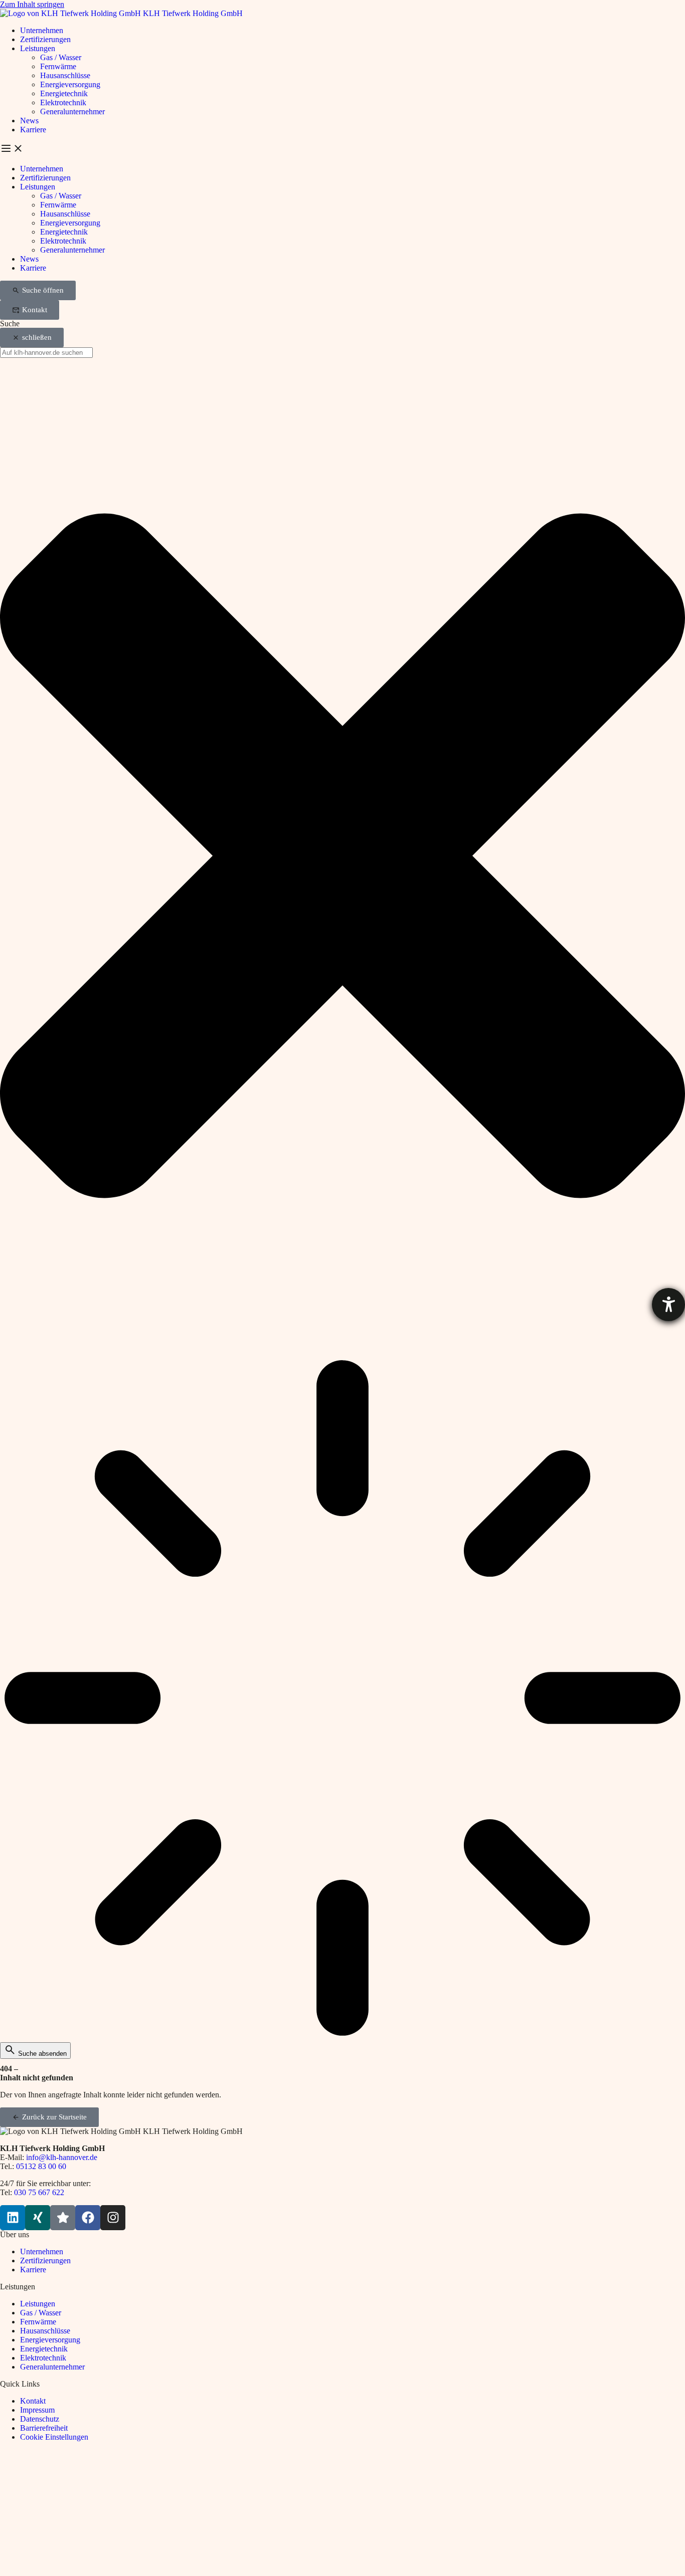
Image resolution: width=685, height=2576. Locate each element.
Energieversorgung (70, 84)
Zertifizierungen (45, 39)
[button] (342, 149)
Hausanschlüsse (65, 75)
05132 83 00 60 (41, 2166)
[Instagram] (113, 2218)
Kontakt (33, 2401)
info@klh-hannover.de (62, 2157)
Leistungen (38, 48)
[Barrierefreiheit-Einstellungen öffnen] (668, 1305)
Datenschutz (40, 2419)
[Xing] (38, 2218)
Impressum (37, 2410)
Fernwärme (58, 66)
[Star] (63, 2218)
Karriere (33, 130)
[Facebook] (88, 2218)
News (29, 121)
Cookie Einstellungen (54, 2437)
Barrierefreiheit (44, 2428)
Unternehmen (42, 30)
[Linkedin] (13, 2218)
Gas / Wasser (61, 57)
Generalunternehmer (72, 112)
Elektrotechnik (63, 102)
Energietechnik (64, 93)
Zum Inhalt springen (32, 4)
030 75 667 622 (39, 2192)
